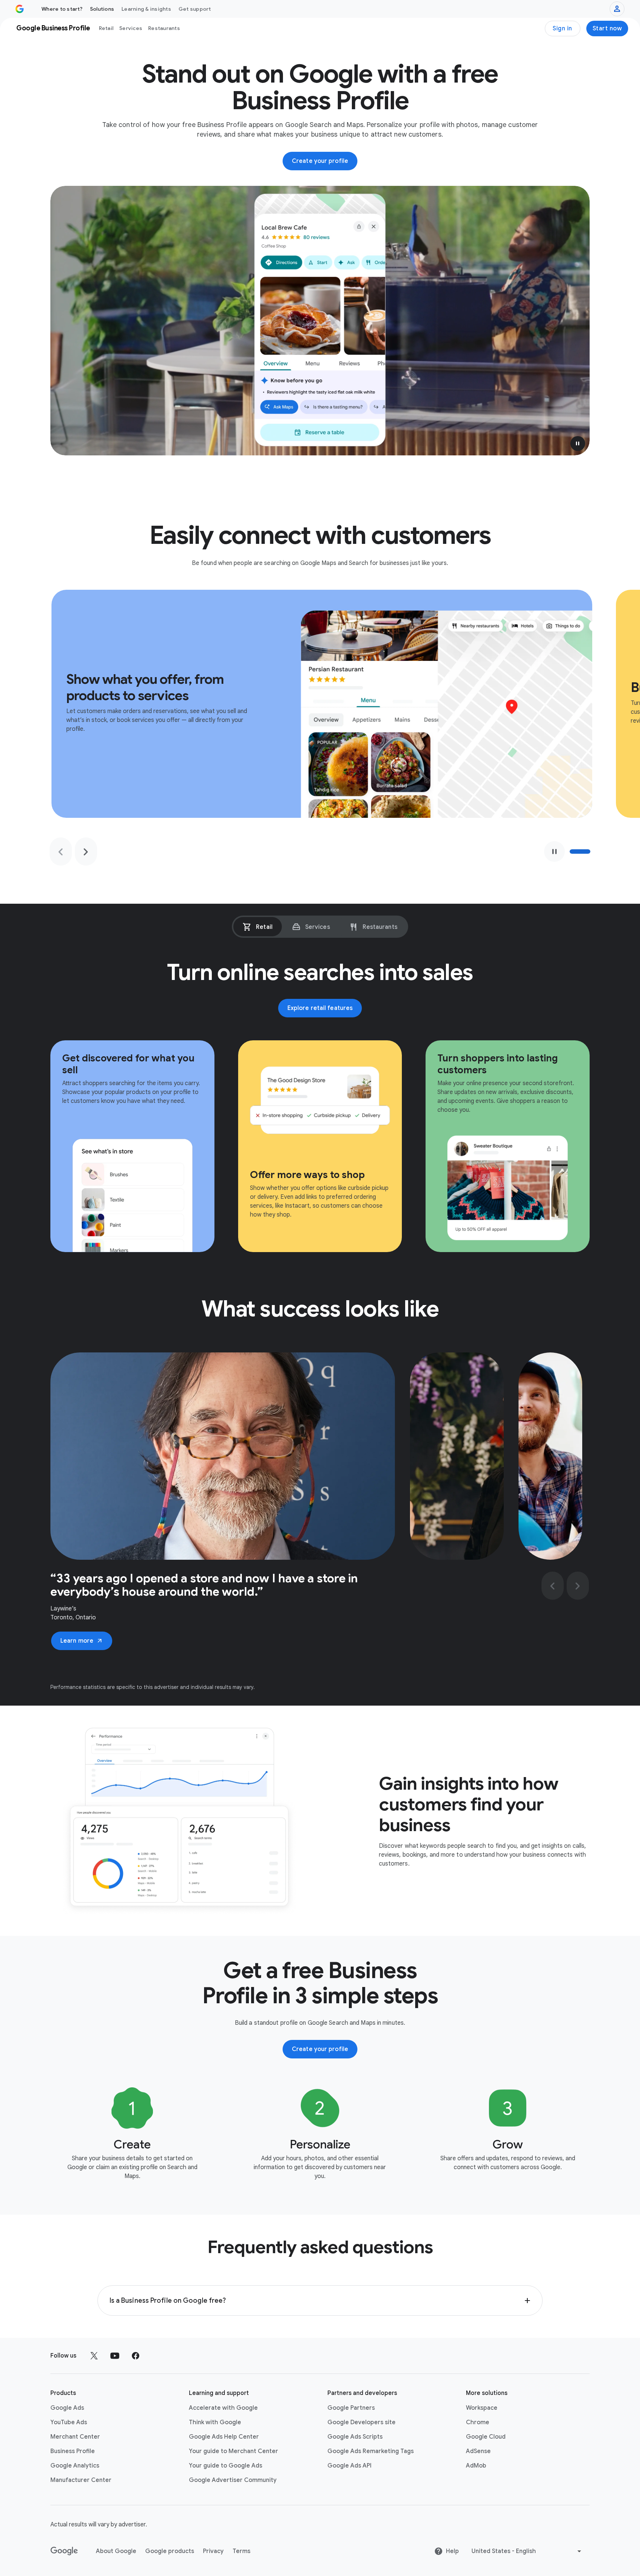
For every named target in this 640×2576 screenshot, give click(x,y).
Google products (170, 2551)
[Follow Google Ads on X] (94, 2356)
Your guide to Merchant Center (234, 2451)
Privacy (213, 2551)
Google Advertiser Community (233, 2480)
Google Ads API (349, 2466)
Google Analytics (75, 2466)
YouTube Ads (69, 2422)
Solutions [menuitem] (102, 9)
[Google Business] (20, 9)
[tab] (258, 927)
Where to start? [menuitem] (62, 9)
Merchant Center (75, 2437)
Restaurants (164, 28)
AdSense (478, 2451)
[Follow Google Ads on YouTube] (115, 2356)
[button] (578, 444)
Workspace (482, 2408)
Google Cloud (486, 2437)
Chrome (478, 2422)
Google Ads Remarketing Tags (371, 2451)
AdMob (476, 2466)
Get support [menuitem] (195, 9)
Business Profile (73, 2451)
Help (452, 2551)
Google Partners (351, 2408)
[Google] (64, 2551)
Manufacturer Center (81, 2480)
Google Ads (67, 2408)
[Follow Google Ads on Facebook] (136, 2356)
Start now (607, 29)
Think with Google (215, 2422)
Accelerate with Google (223, 2408)
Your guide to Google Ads (226, 2466)
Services (131, 28)
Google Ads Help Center (224, 2437)
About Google (116, 2551)
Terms (241, 2551)
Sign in (562, 29)
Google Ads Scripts (355, 2437)
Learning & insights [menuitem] (146, 9)
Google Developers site (361, 2422)
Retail (106, 28)
